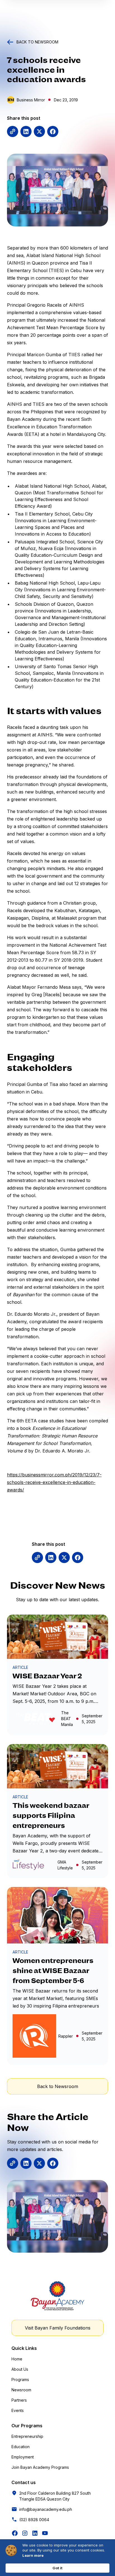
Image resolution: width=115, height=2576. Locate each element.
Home (17, 2359)
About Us (20, 2369)
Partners (19, 2400)
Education (21, 2447)
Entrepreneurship (27, 2436)
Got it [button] (57, 2568)
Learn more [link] (33, 2555)
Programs (20, 2380)
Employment (23, 2457)
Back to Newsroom (58, 2086)
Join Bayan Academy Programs (40, 2467)
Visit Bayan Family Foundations (58, 2328)
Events (18, 2410)
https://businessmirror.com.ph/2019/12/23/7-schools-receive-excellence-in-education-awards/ (54, 1482)
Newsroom (21, 2390)
